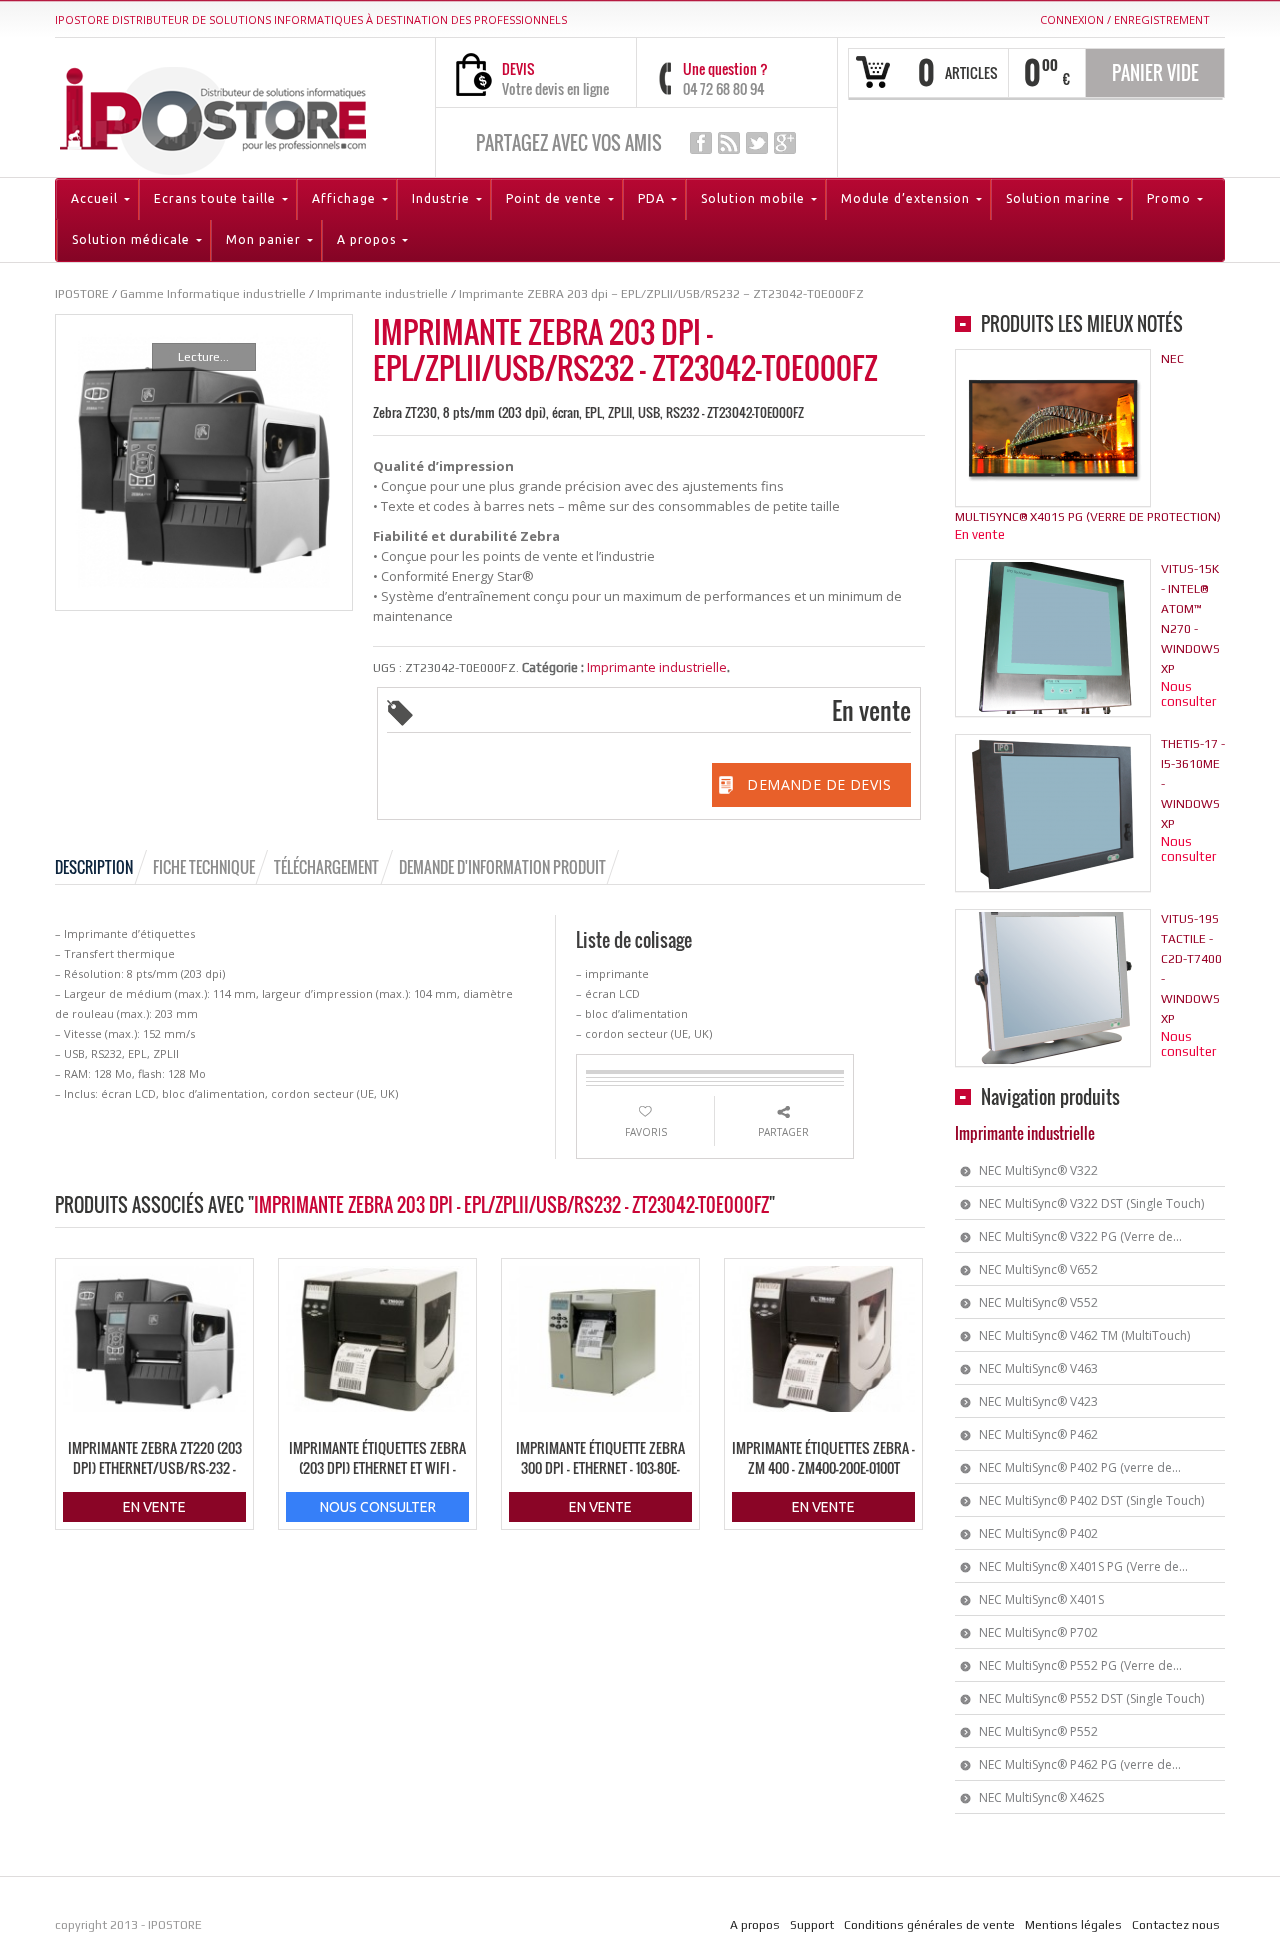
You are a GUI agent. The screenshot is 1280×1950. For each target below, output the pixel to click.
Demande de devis (819, 784)
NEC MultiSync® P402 (1038, 1533)
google (785, 143)
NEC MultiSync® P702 (1038, 1632)
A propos (755, 1925)
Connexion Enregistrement (1125, 19)
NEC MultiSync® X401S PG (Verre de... (1083, 1566)
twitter (757, 143)
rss (729, 143)
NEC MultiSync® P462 (1038, 1434)
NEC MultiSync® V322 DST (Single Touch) (1091, 1203)
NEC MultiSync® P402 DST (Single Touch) (1091, 1500)
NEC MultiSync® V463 (1038, 1368)
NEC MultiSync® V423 (1038, 1401)
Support (812, 1925)
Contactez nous (1176, 1925)
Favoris (646, 1132)
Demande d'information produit (502, 867)
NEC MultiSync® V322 (1038, 1170)
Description (94, 867)
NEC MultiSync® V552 (1038, 1302)
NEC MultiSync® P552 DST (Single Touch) (1091, 1698)
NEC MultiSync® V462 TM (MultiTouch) (1084, 1335)
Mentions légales (1073, 1925)
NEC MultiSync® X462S (1041, 1797)
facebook (701, 143)
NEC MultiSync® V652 (1038, 1269)
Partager (783, 1132)
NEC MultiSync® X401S (1041, 1599)
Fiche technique (204, 867)
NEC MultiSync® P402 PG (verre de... (1080, 1467)
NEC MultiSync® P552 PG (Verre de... (1080, 1665)
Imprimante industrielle (657, 667)
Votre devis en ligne (555, 88)
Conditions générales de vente (929, 1925)
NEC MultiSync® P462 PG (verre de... (1080, 1764)
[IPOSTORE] (213, 116)
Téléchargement (326, 867)
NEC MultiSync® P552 (1038, 1731)
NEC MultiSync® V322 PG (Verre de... (1080, 1236)
